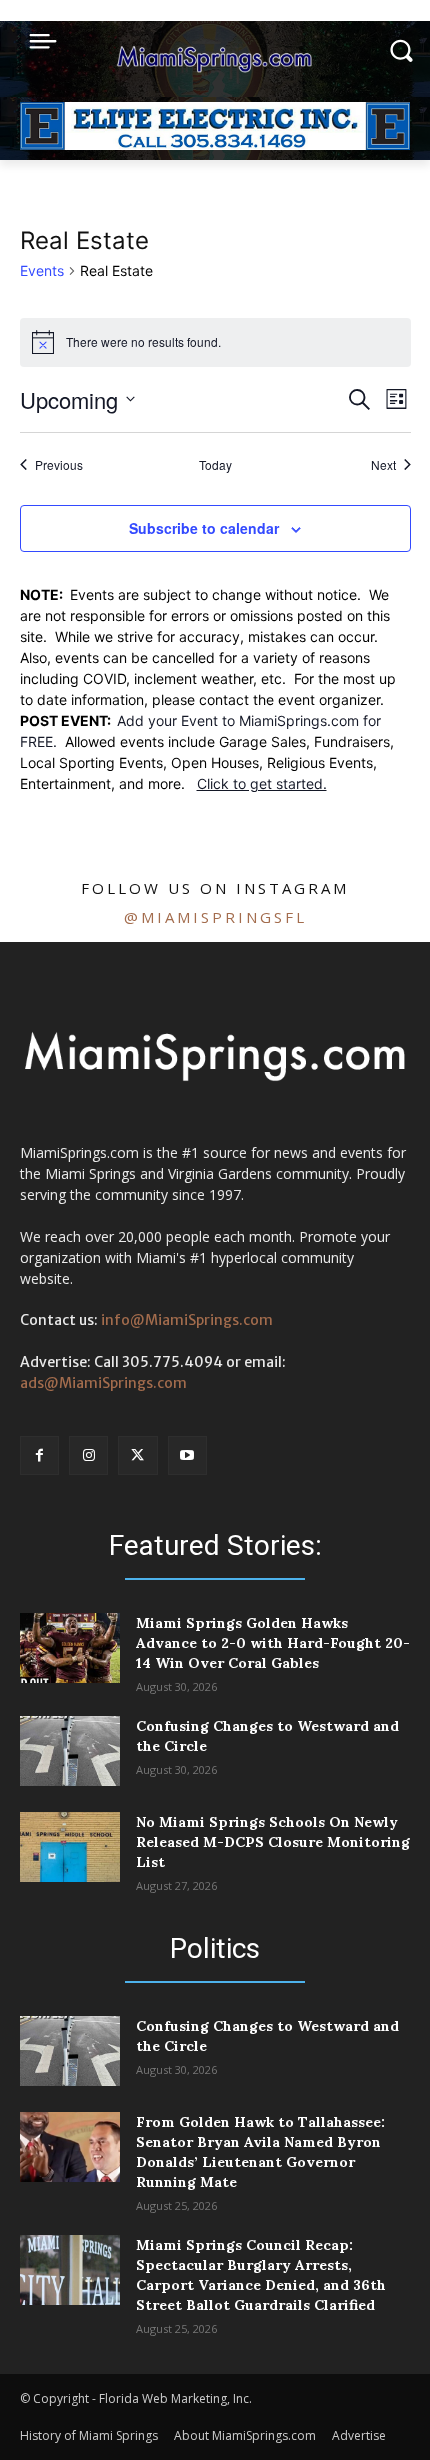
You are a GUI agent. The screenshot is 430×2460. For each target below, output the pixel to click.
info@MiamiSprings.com (187, 1320)
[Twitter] (137, 1455)
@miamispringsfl (215, 917)
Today (215, 465)
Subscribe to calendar (204, 528)
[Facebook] (39, 1455)
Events (42, 270)
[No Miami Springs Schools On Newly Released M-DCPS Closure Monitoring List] (70, 1847)
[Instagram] (88, 1455)
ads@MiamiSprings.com (103, 1383)
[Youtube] (187, 1455)
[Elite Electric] (215, 144)
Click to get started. (262, 783)
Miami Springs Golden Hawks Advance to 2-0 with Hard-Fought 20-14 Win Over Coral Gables (273, 1643)
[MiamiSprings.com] (215, 59)
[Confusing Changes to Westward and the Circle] (70, 1751)
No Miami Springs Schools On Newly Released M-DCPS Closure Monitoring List (273, 1842)
